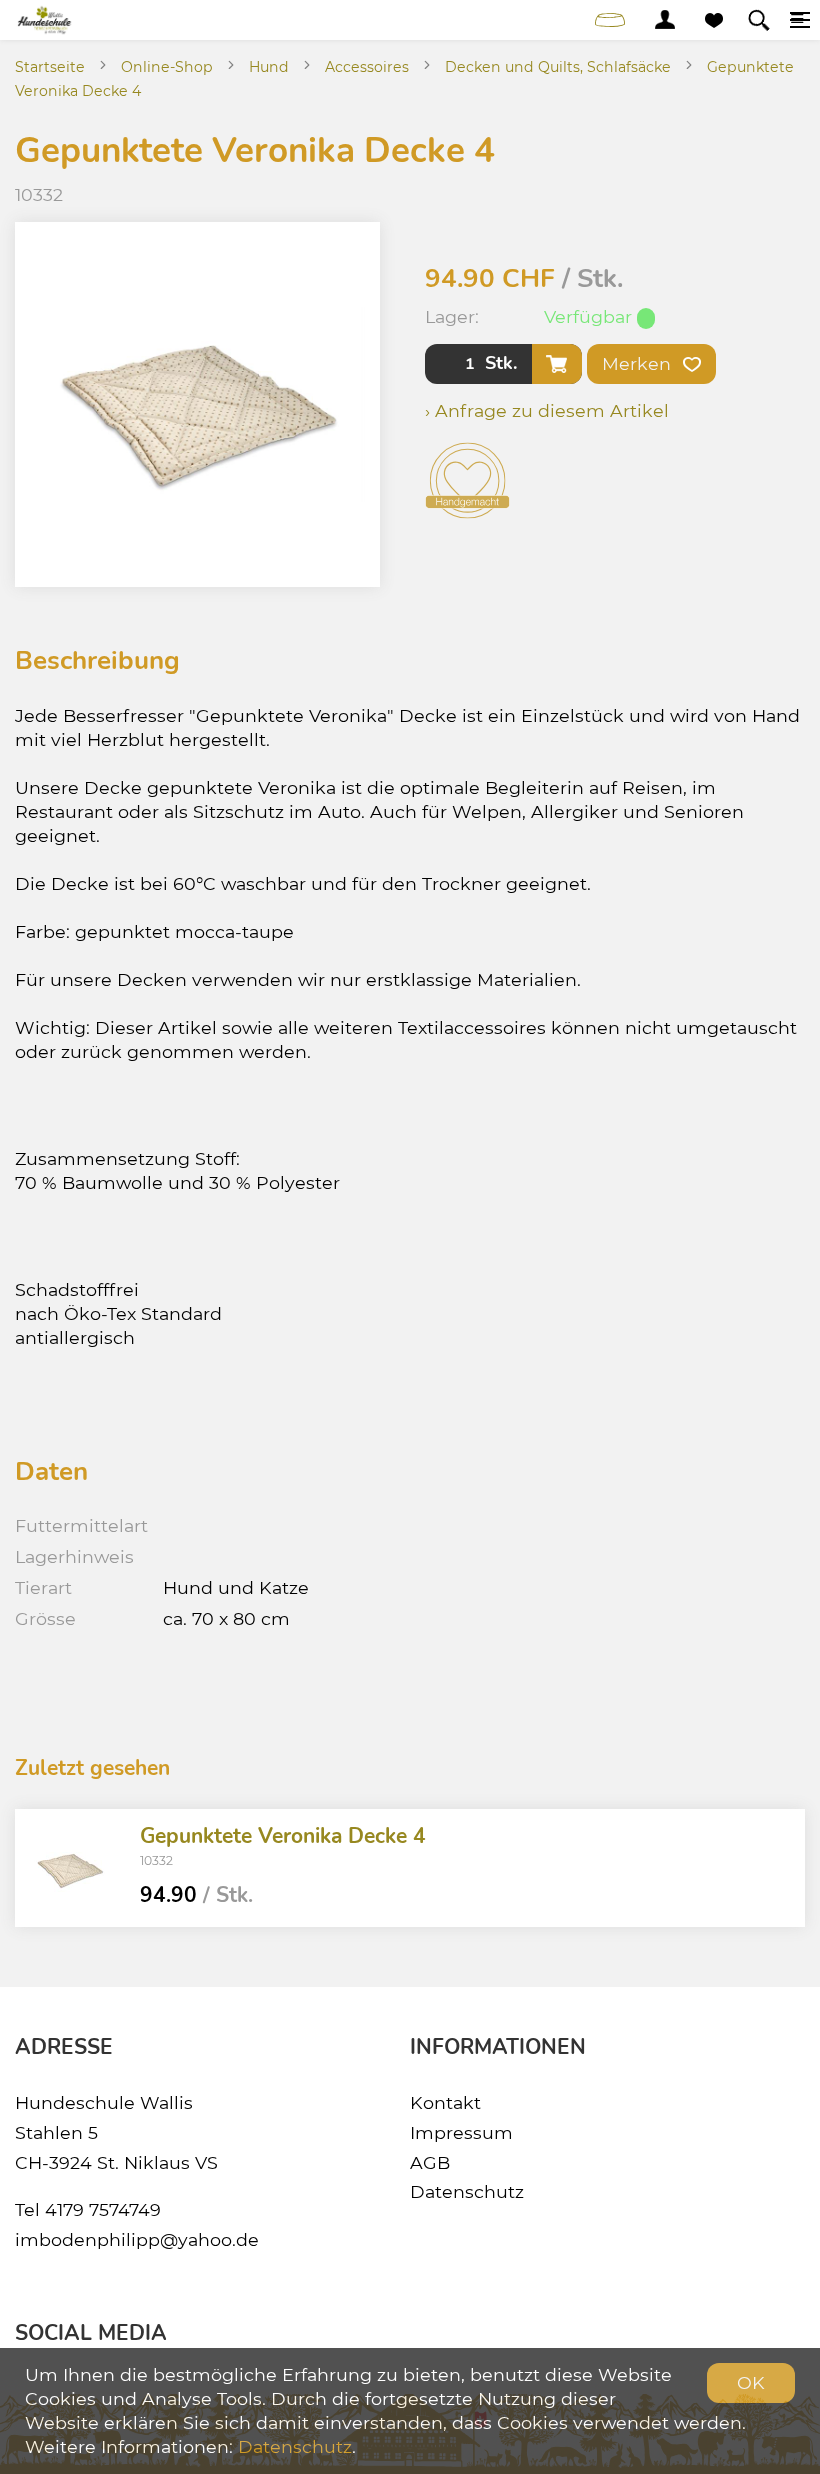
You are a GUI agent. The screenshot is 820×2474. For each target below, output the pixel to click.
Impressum (461, 2132)
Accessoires (367, 67)
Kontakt (445, 2102)
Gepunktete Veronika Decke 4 (283, 1836)
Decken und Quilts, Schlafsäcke (558, 67)
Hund (269, 67)
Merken (639, 363)
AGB (430, 2162)
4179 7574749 (103, 2209)
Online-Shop (167, 67)
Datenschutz (467, 2191)
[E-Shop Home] (45, 20)
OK (751, 2382)
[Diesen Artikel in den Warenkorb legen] (557, 364)
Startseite (50, 67)
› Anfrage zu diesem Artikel (547, 410)
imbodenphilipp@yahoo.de (137, 2239)
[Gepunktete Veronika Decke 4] (70, 1868)
